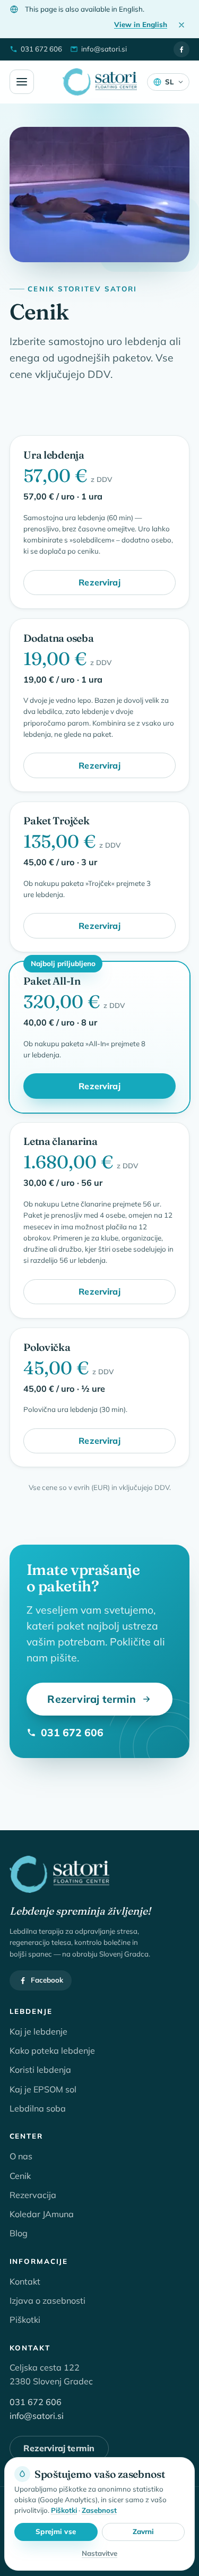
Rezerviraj (99, 582)
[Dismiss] (181, 25)
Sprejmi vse (55, 2532)
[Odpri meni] (22, 82)
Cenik (20, 2176)
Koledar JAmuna (42, 2214)
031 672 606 (72, 1732)
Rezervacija (33, 2195)
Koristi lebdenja (40, 2070)
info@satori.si (37, 2416)
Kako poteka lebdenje (52, 2051)
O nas (21, 2156)
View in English (141, 24)
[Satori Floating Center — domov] (100, 82)
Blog (19, 2233)
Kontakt (25, 2281)
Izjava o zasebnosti (47, 2301)
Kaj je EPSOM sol (43, 2089)
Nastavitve (99, 2553)
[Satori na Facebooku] (181, 49)
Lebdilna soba (38, 2108)
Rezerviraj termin (91, 1699)
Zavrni (144, 2532)
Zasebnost (99, 2510)
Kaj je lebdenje (38, 2031)
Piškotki (25, 2320)
